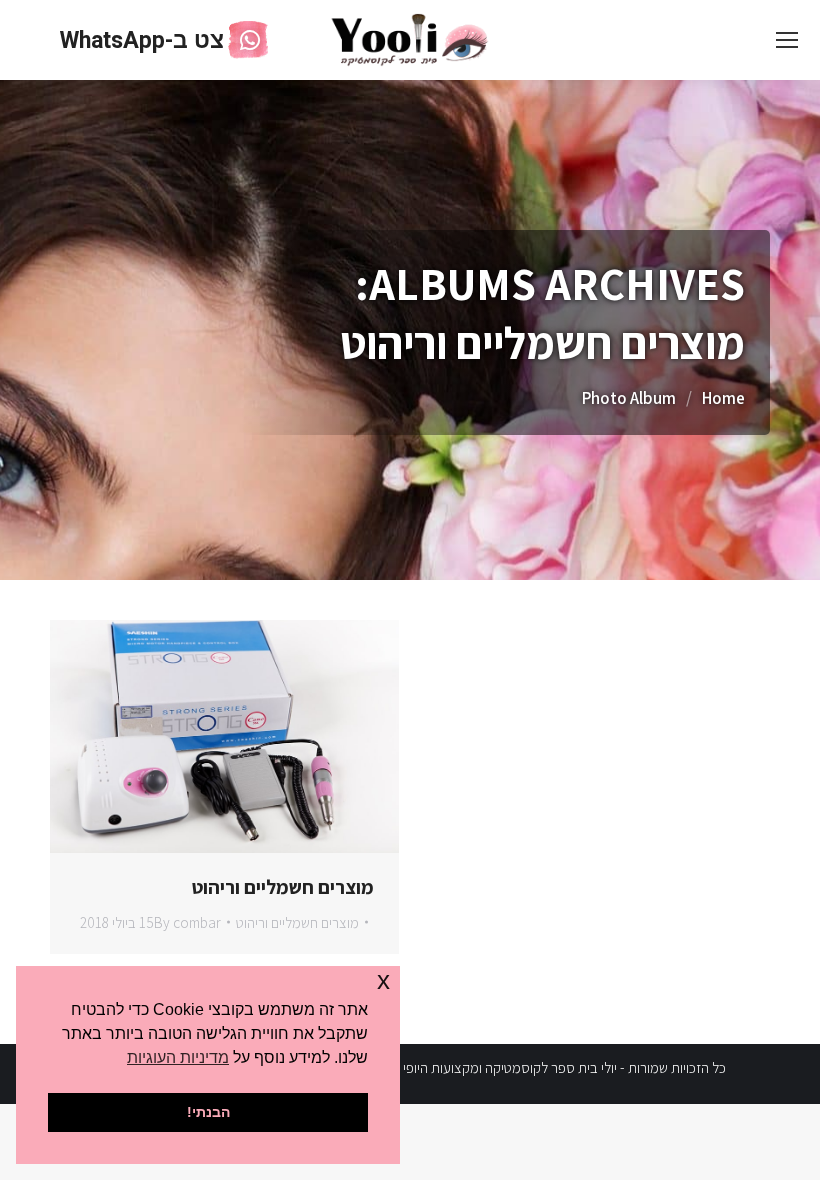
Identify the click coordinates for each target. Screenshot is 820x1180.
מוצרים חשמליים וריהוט (283, 887)
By (187, 922)
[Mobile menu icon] (787, 40)
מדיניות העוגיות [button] (178, 1057)
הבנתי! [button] (208, 1112)
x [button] (383, 980)
